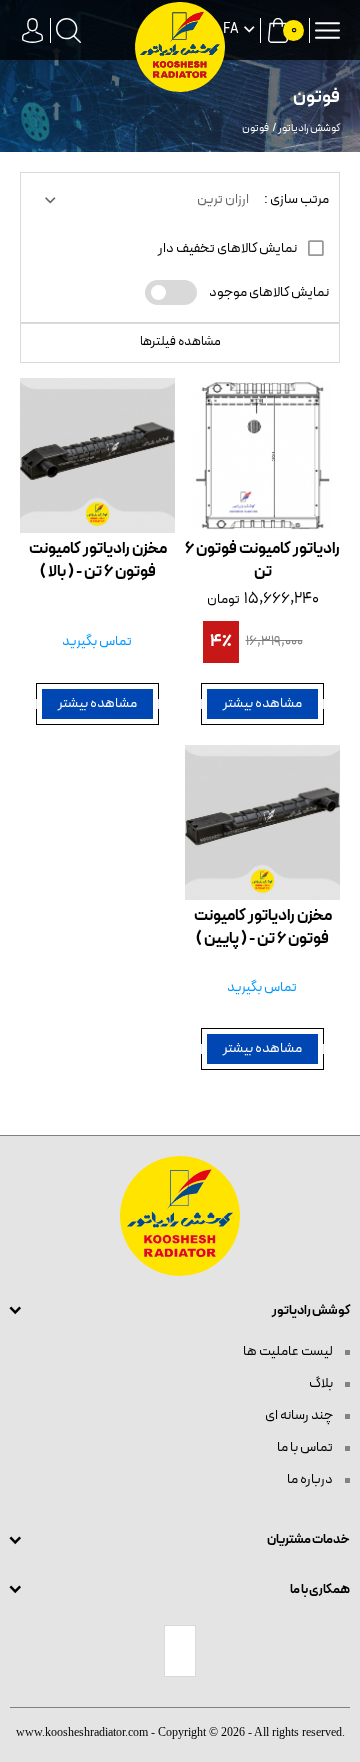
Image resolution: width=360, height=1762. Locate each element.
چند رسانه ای (300, 1415)
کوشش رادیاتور (309, 128)
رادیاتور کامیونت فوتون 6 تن (262, 561)
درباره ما (311, 1479)
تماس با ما (306, 1447)
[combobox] (145, 200)
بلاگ (322, 1383)
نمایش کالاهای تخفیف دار (228, 248)
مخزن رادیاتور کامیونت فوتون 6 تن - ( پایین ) (263, 928)
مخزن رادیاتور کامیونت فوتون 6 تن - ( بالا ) (98, 561)
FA (231, 30)
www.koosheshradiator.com (82, 1732)
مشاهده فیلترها (180, 342)
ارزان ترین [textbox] (223, 199)
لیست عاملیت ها (289, 1351)
